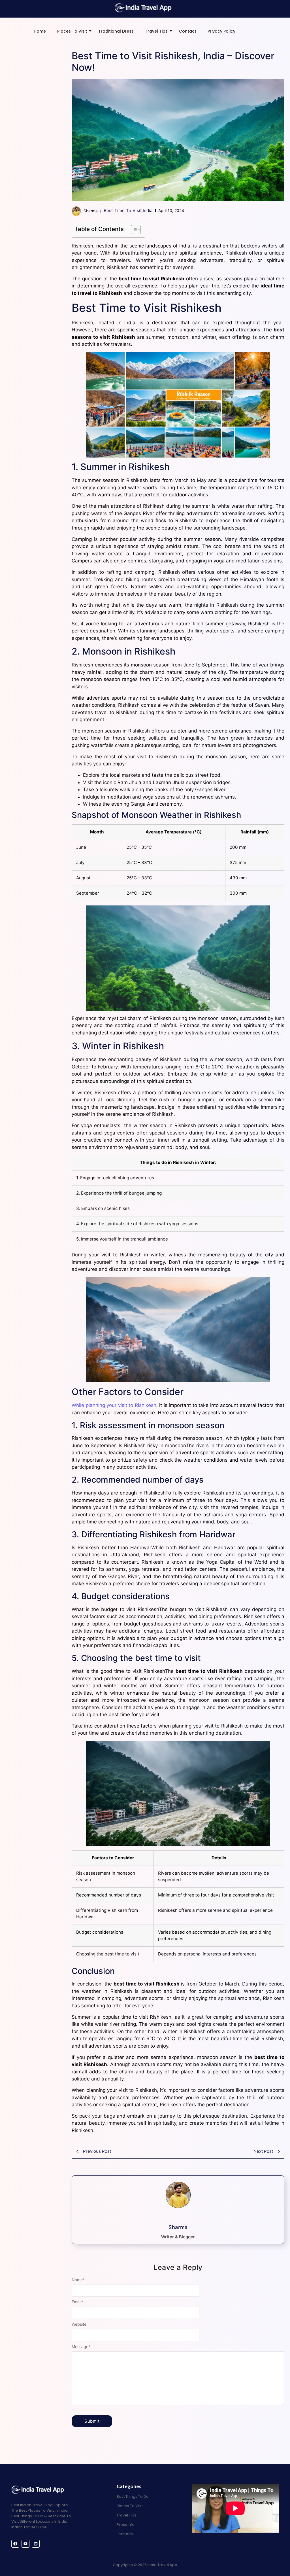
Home (40, 31)
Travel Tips (156, 31)
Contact (188, 31)
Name (78, 2280)
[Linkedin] (36, 2544)
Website (79, 2324)
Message (81, 2347)
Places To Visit (72, 31)
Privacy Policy (221, 31)
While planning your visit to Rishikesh (114, 1405)
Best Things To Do (133, 2496)
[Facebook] (15, 2544)
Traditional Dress (116, 31)
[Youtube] (25, 2544)
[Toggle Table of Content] (133, 230)
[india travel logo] (144, 7)
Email (77, 2302)
